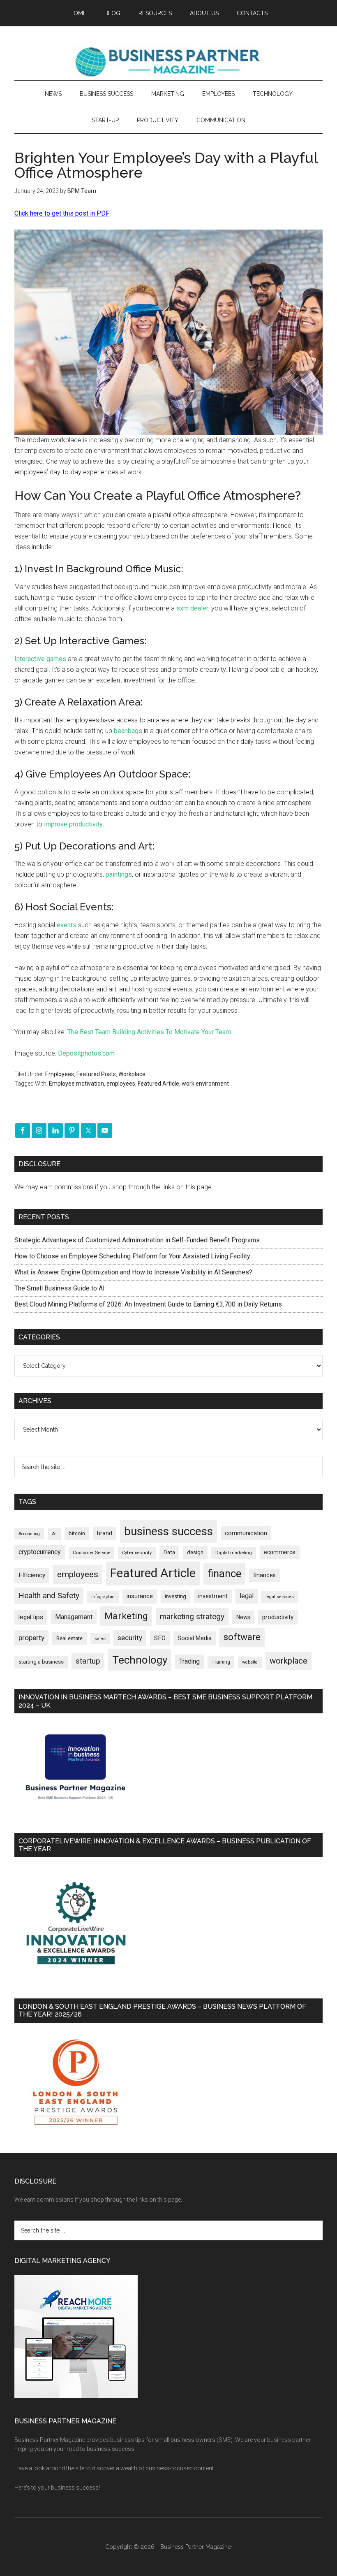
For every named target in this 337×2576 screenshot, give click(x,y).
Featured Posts (96, 1074)
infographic (103, 1597)
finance (224, 1573)
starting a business (41, 1662)
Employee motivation (76, 1084)
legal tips (31, 1617)
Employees (60, 1074)
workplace (289, 1661)
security (130, 1638)
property (31, 1638)
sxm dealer (192, 608)
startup (88, 1661)
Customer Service (91, 1553)
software (242, 1637)
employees (121, 1084)
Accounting (29, 1534)
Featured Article (158, 1084)
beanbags (128, 731)
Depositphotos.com (86, 1053)
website (250, 1662)
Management (74, 1617)
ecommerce (280, 1552)
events (67, 925)
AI (54, 1534)
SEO (160, 1638)
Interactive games (40, 659)
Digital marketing (234, 1553)
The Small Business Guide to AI (60, 1288)
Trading (189, 1662)
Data (169, 1552)
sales (100, 1639)
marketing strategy (192, 1616)
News (243, 1617)
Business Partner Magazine (168, 61)
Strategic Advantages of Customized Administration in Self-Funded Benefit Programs (137, 1240)
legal (247, 1596)
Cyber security (137, 1553)
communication (246, 1533)
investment (213, 1596)
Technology (140, 1660)
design (195, 1552)
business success (168, 1531)
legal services (280, 1597)
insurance (140, 1596)
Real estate (69, 1638)
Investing (175, 1596)
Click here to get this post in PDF (62, 213)
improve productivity (73, 824)
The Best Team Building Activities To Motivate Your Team (149, 1032)
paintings (119, 874)
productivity (278, 1617)
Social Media (195, 1638)
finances (264, 1575)
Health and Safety (49, 1595)
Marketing (126, 1616)
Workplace (132, 1074)
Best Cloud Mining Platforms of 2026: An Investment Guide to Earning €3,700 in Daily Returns (148, 1304)
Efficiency (32, 1575)
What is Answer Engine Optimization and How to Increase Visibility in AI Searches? (133, 1272)
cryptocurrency (40, 1552)
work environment (205, 1084)
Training (221, 1662)
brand (105, 1533)
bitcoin (77, 1533)
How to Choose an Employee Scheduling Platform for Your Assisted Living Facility (132, 1256)
